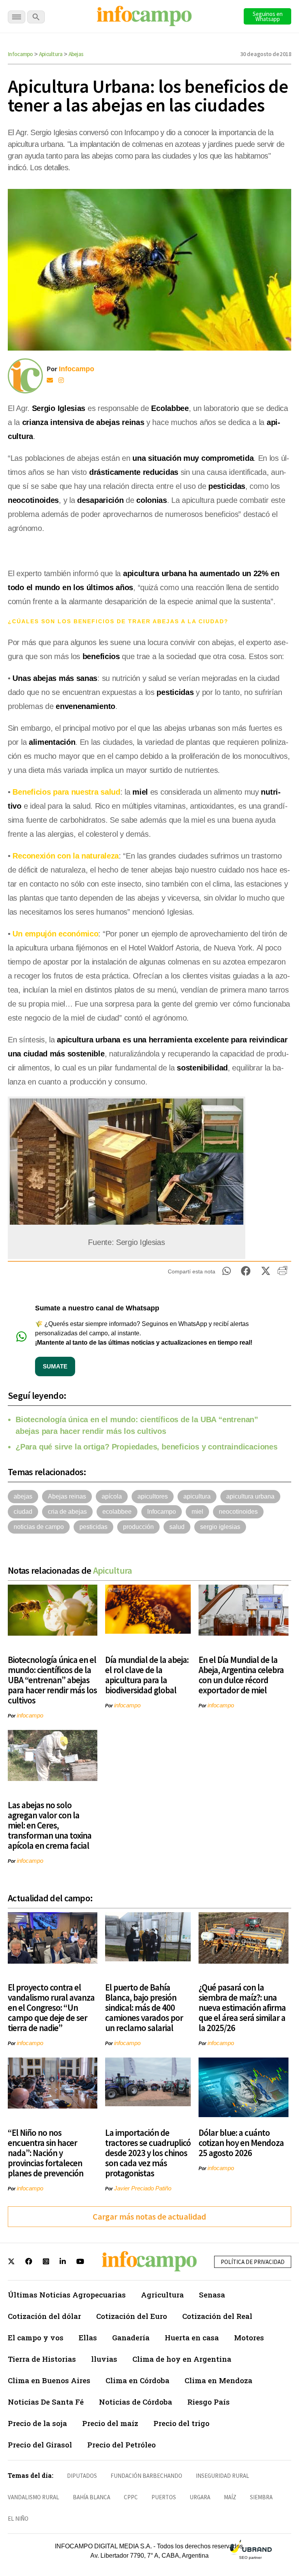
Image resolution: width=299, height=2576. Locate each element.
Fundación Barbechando (146, 2476)
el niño (18, 2519)
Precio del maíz (110, 2423)
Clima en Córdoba (137, 2380)
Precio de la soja (37, 2423)
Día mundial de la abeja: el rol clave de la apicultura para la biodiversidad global (147, 1675)
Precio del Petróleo (121, 2445)
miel (197, 1512)
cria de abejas (67, 1512)
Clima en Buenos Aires (49, 2380)
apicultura (197, 1496)
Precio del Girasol (40, 2445)
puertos (164, 2497)
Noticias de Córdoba (135, 2402)
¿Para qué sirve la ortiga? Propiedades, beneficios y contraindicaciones (147, 1447)
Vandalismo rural (33, 2497)
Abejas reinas (67, 1496)
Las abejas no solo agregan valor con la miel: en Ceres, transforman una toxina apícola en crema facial (50, 1825)
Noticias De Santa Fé (46, 2402)
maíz (230, 2497)
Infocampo (20, 54)
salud (177, 1527)
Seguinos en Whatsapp (268, 16)
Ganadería (131, 2337)
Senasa (212, 2295)
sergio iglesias (220, 1527)
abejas (23, 1496)
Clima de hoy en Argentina (182, 2359)
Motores (249, 2337)
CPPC (131, 2497)
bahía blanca (91, 2497)
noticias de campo (39, 1527)
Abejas (76, 54)
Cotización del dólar (44, 2316)
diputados (82, 2476)
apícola (112, 1496)
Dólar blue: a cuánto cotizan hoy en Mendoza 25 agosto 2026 (241, 2143)
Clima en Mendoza (218, 2380)
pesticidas (93, 1527)
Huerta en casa (192, 2337)
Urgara (200, 2497)
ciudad (23, 1512)
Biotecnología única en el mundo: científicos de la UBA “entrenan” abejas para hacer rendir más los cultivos (52, 1680)
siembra (261, 2497)
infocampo (30, 1715)
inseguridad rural (222, 2476)
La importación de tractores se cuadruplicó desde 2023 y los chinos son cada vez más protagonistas (148, 2153)
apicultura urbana (250, 1496)
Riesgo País (208, 2402)
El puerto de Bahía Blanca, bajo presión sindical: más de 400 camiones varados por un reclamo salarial (144, 2007)
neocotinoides (238, 1512)
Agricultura (162, 2295)
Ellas (88, 2337)
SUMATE (55, 1366)
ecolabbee (117, 1512)
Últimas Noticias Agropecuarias (67, 2295)
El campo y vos (36, 2337)
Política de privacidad (253, 2262)
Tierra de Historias (42, 2359)
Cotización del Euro (132, 2316)
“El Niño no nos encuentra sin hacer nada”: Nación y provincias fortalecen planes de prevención (46, 2153)
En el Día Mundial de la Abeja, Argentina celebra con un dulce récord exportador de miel (241, 1675)
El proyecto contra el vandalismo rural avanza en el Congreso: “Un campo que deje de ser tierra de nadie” (51, 2007)
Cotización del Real (217, 2316)
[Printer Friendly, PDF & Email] (282, 1273)
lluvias (104, 2359)
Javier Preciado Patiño (143, 2188)
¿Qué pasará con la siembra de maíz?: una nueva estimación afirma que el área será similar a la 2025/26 (242, 2007)
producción (138, 1527)
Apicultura (51, 54)
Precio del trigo (181, 2423)
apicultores (153, 1496)
